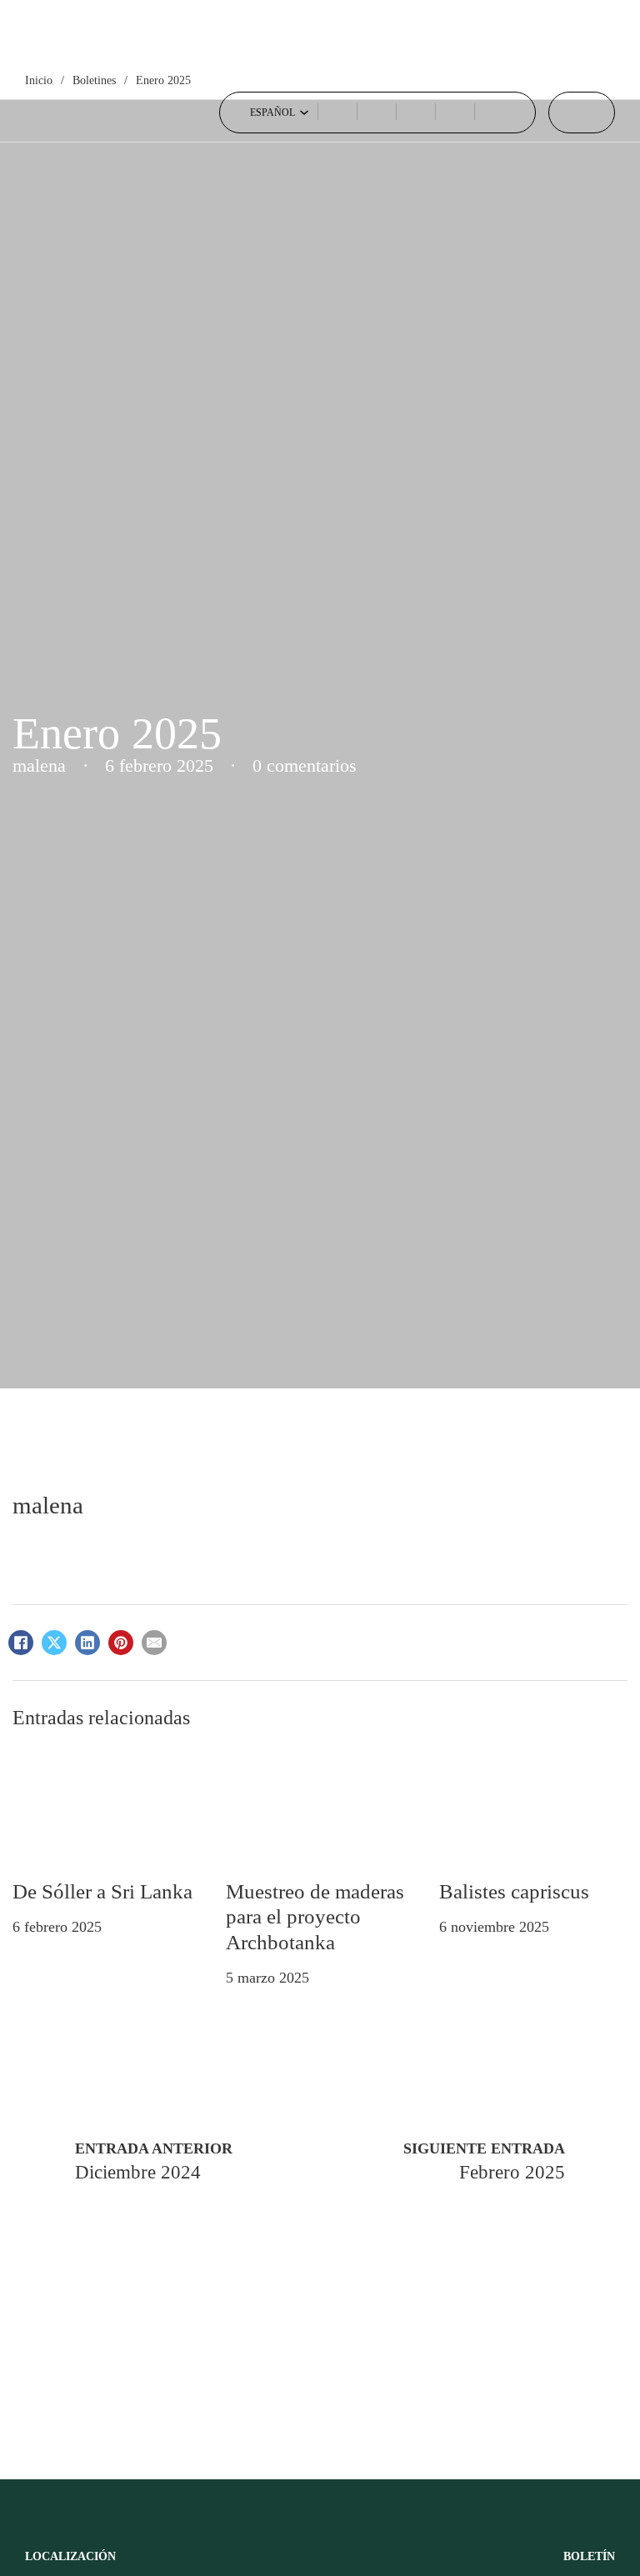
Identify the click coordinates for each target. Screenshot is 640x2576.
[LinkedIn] (87, 1643)
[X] (54, 1643)
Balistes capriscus (514, 1891)
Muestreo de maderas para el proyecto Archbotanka (315, 1916)
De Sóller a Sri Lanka (102, 1891)
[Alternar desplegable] (304, 113)
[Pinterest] (121, 1643)
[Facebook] (21, 1643)
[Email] (154, 1643)
